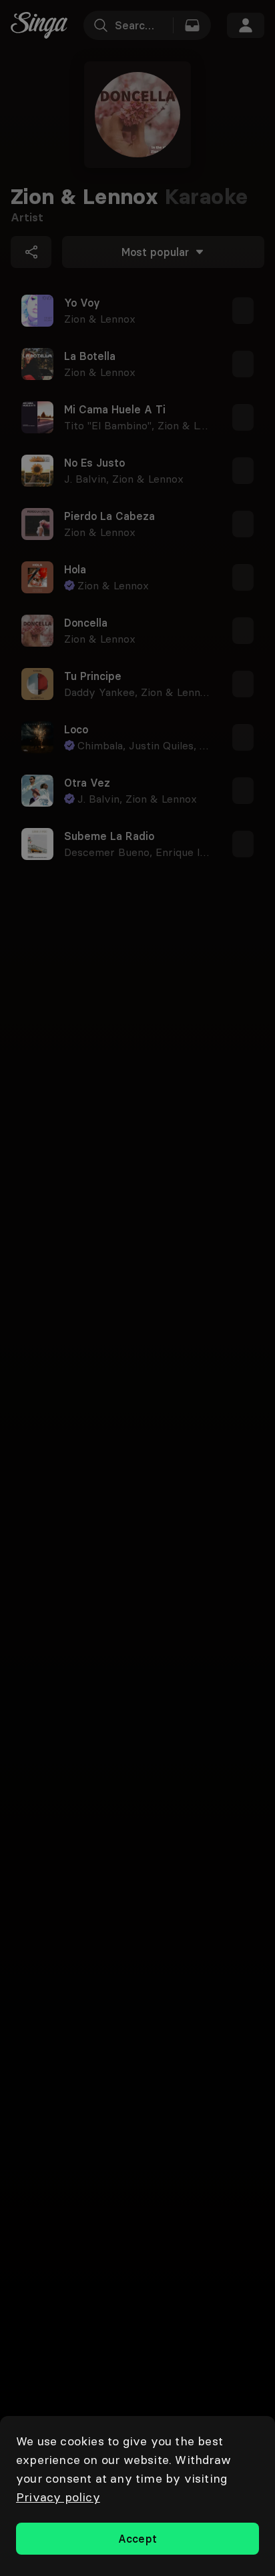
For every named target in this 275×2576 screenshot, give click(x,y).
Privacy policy (58, 2497)
